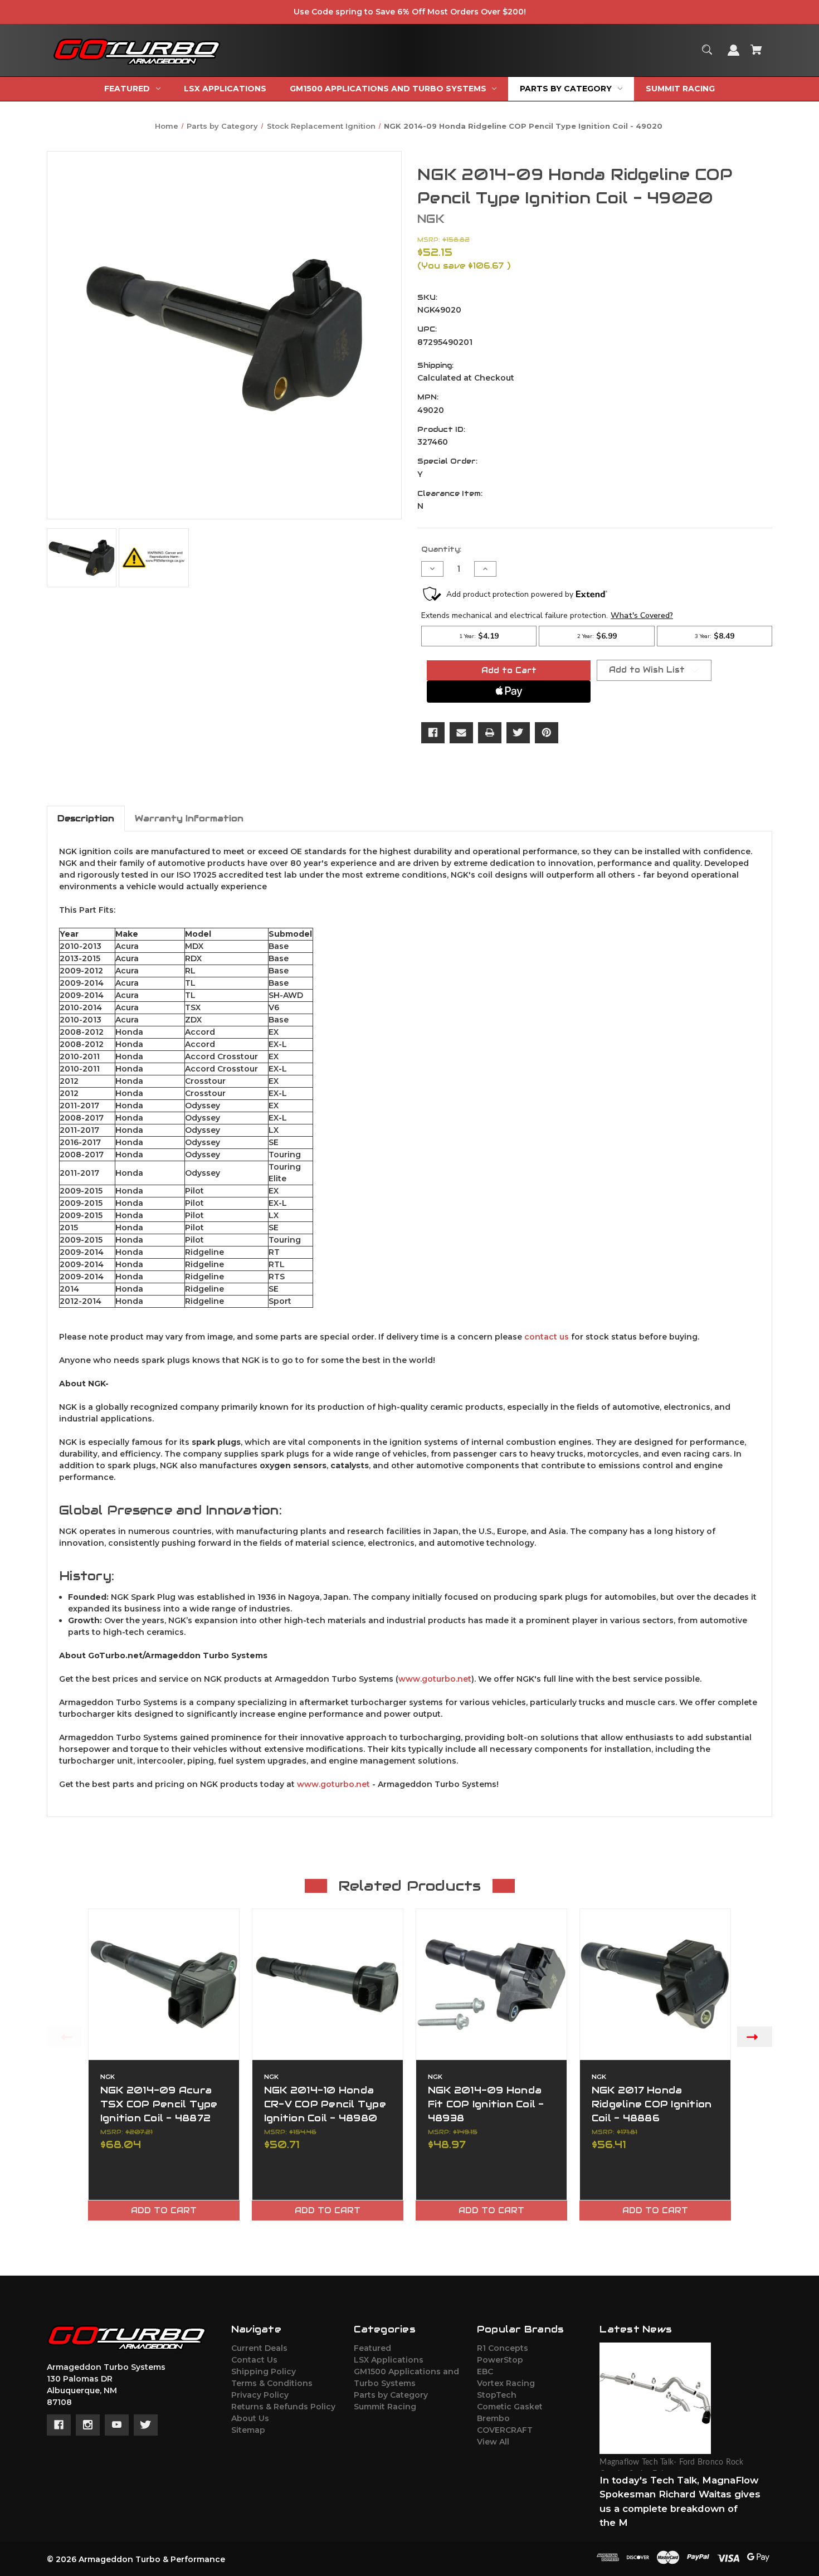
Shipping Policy (264, 2372)
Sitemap (248, 2430)
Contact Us (254, 2360)
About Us (250, 2418)
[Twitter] (518, 733)
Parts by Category (391, 2395)
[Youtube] (117, 2425)
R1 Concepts (503, 2348)
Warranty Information (189, 818)
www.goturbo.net (435, 1679)
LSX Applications (389, 2360)
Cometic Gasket (510, 2407)
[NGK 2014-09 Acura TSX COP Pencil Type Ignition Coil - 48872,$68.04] (164, 1984)
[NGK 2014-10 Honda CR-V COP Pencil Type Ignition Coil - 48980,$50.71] (328, 1984)
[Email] (461, 733)
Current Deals (259, 2348)
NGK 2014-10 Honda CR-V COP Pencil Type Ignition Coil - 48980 (325, 2104)
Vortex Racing (506, 2383)
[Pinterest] (547, 733)
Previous (64, 2036)
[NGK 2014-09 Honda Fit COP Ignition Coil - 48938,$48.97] (491, 1984)
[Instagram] (88, 2425)
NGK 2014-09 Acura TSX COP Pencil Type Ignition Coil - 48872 (159, 2104)
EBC (485, 2372)
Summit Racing (385, 2407)
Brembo (493, 2418)
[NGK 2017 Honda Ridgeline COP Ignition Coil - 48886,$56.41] (655, 1984)
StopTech (497, 2395)
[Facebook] (433, 733)
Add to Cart (164, 2210)
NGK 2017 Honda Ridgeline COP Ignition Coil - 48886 (652, 2104)
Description (86, 818)
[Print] (490, 733)
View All (493, 2442)
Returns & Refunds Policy (283, 2407)
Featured (372, 2348)
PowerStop (500, 2360)
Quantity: (441, 549)
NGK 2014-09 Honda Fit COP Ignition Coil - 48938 (486, 2104)
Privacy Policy (260, 2395)
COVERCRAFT (505, 2430)
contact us (547, 1337)
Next (755, 2036)
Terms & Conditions (272, 2383)
